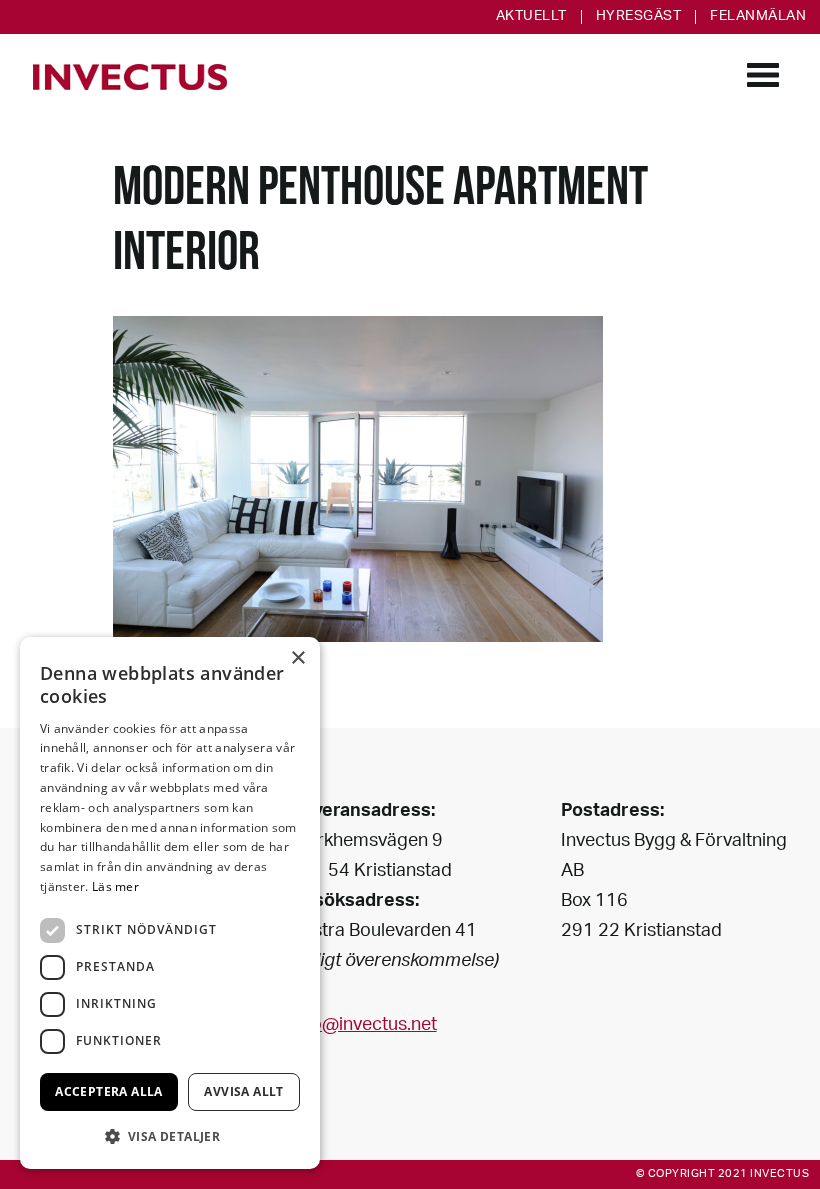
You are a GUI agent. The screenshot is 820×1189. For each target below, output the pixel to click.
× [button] (297, 658)
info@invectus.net (364, 1026)
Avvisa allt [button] (243, 1091)
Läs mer (115, 886)
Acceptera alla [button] (109, 1091)
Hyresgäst (639, 17)
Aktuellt (531, 17)
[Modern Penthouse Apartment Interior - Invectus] (130, 77)
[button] (170, 1136)
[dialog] (170, 903)
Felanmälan (758, 17)
